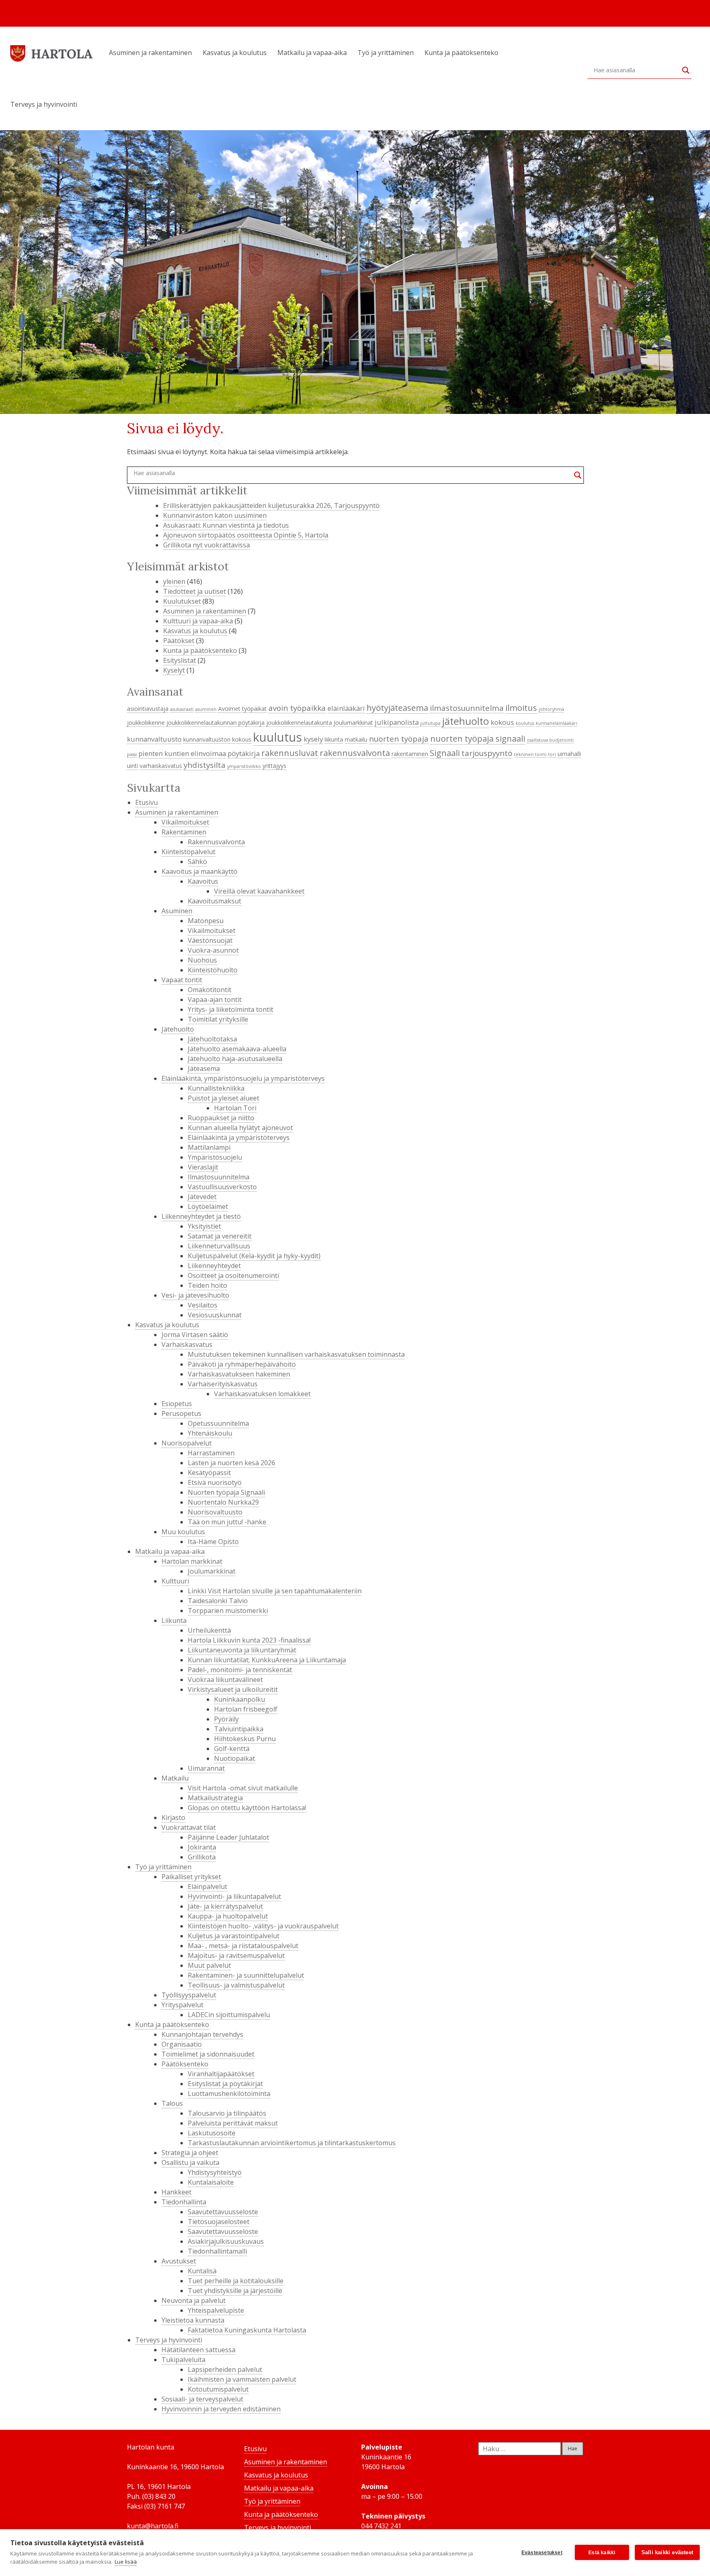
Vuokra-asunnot (213, 950)
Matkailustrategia (215, 1798)
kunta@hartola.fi (153, 2526)
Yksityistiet (204, 1226)
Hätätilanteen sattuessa (198, 2350)
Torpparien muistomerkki (228, 1611)
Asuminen (177, 911)
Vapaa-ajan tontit (215, 1000)
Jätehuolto (178, 1029)
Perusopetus (181, 1413)
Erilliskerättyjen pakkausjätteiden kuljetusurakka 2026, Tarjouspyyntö (271, 506)
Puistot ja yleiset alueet (224, 1098)
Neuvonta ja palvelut (194, 2300)
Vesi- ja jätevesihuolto (195, 1295)
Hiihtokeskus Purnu (245, 1739)
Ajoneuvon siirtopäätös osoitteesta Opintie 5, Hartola (246, 535)
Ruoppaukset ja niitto (221, 1118)
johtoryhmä (551, 709)
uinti (133, 766)
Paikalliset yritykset (191, 1877)
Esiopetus (177, 1404)
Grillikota (202, 1857)
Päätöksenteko (185, 2064)
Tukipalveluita (183, 2360)
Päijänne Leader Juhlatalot (228, 1837)
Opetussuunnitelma (218, 1423)
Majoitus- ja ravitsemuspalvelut (236, 1956)
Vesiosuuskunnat (215, 1315)
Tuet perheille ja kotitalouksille (236, 2281)
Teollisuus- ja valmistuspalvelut (236, 1985)
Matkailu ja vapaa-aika (312, 53)
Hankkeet (176, 2192)
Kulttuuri (175, 1581)
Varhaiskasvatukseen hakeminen (239, 1374)
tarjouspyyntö (487, 753)
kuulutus (278, 737)
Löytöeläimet (208, 1206)
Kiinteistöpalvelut (188, 852)
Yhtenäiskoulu (210, 1433)
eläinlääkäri (346, 708)
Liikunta (174, 1620)
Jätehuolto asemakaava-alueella (237, 1049)
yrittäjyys (274, 766)
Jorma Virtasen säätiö (195, 1335)
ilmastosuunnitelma (467, 708)
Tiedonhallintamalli (217, 2251)
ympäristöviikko (244, 766)
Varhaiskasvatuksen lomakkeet (262, 1394)
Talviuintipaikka (239, 1729)
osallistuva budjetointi (550, 740)
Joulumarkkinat (353, 723)
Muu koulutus (183, 1532)
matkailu (356, 739)
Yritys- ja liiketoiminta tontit (231, 1009)
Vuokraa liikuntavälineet (225, 1680)
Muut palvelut (209, 1965)
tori (552, 754)
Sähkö (197, 862)
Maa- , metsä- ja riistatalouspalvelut (243, 1946)
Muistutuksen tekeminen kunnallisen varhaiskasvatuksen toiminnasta (296, 1354)
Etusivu (146, 802)
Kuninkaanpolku (240, 1699)
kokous (502, 722)
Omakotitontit (210, 990)
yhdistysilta (205, 765)
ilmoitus (521, 708)
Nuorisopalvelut (187, 1443)
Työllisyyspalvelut (189, 1995)
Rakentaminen (184, 832)
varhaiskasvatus (161, 766)
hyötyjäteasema (397, 708)
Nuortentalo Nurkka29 (223, 1502)
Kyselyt (174, 670)
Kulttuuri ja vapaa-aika (198, 621)
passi (132, 754)
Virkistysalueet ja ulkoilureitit (233, 1689)
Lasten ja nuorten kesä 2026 (232, 1463)
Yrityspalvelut (182, 2005)
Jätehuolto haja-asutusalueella (235, 1059)
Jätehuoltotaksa (212, 1039)
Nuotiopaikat (235, 1758)
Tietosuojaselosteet (219, 2222)
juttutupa (430, 723)
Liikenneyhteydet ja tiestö (201, 1216)
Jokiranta (202, 1847)
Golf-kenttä (232, 1749)
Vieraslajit (203, 1167)
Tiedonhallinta (184, 2202)
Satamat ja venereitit (220, 1236)
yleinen (174, 581)
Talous (172, 2103)
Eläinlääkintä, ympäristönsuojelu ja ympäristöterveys (243, 1078)
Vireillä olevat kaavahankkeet (259, 891)
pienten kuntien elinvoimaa (182, 753)
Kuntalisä (202, 2271)
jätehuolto (466, 721)
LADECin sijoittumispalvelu (229, 2015)
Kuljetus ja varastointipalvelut (234, 1936)
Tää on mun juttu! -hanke (227, 1522)
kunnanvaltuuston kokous (217, 739)
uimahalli (569, 754)
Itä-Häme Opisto (213, 1542)
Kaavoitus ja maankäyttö (199, 871)
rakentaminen (410, 754)
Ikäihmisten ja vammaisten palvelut (242, 2379)
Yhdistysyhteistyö (215, 2172)
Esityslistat (180, 660)
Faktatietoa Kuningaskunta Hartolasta (247, 2330)
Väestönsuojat (210, 940)
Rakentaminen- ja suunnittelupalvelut (246, 1975)
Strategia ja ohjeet (190, 2153)
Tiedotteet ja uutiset (195, 591)
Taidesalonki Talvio (218, 1601)
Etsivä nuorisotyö (215, 1482)
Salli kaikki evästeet (667, 2552)
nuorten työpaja (399, 739)
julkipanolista (397, 722)
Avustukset (179, 2261)
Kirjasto (173, 1818)
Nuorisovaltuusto (215, 1512)
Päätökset (179, 641)
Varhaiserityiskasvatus (223, 1384)
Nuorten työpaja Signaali (226, 1492)
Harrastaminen (211, 1453)
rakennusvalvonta (355, 753)
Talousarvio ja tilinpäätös (227, 2113)
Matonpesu (206, 921)
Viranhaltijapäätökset (221, 2074)
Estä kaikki (602, 2553)
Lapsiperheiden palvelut (225, 2369)
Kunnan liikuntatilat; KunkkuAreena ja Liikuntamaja (267, 1660)
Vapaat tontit (182, 980)
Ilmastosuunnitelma (219, 1177)
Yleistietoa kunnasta (193, 2320)
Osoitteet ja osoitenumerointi (233, 1275)
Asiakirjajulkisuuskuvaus (226, 2241)
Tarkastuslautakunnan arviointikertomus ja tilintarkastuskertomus (292, 2143)
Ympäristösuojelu (215, 1157)
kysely (313, 739)
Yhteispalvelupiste (216, 2310)
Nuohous (202, 960)
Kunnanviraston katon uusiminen (215, 515)
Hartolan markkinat (192, 1561)
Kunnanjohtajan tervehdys (202, 2034)
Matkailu (175, 1778)
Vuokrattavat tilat (189, 1827)
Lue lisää (126, 2562)
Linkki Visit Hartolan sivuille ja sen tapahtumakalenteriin (275, 1591)
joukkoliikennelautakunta (299, 723)
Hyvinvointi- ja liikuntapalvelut (234, 1896)
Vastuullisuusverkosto (222, 1187)
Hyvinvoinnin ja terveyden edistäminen (221, 2409)
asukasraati (182, 709)
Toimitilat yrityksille (218, 1019)
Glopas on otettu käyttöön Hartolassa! (247, 1808)
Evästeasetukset (542, 2553)
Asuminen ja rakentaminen (150, 53)
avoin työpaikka (297, 708)
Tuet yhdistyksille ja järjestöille (235, 2291)
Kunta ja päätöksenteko (461, 53)
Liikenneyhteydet (214, 1266)
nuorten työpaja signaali (478, 738)
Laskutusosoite (212, 2133)
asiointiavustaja (148, 709)
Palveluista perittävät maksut (233, 2123)
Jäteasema (204, 1069)
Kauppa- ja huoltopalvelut (228, 1916)
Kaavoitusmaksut (214, 901)
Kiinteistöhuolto (213, 970)
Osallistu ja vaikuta (190, 2162)
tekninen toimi (530, 754)
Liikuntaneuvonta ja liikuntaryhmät (242, 1650)
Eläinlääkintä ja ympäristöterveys (239, 1137)
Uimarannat (206, 1768)
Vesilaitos (203, 1305)
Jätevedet (202, 1197)
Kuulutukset (182, 601)
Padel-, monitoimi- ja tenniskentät (240, 1670)
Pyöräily (226, 1719)
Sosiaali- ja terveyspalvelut (202, 2399)
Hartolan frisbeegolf (246, 1709)
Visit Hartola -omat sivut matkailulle (243, 1788)
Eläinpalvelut (207, 1887)
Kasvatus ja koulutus (235, 53)
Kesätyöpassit (209, 1473)
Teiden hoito (207, 1285)
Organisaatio (182, 2044)
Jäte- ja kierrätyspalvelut (225, 1906)
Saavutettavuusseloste (223, 2212)
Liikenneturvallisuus (219, 1246)
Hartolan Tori (235, 1108)
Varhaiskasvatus (187, 1344)
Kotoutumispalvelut (218, 2389)
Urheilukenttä (209, 1630)
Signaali (445, 753)
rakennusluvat (290, 753)
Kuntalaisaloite (211, 2182)
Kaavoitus (203, 881)
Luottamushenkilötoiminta (229, 2093)
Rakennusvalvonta (216, 842)
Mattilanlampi (209, 1147)
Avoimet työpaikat (242, 709)
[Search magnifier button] (686, 70)
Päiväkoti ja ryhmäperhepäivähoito (242, 1364)
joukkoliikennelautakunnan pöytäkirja (216, 723)
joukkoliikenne (146, 723)
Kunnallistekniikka (216, 1088)
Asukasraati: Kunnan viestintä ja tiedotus (226, 525)
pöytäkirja (244, 753)
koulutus (525, 723)
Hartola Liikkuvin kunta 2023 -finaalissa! (249, 1640)
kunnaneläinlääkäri (557, 723)
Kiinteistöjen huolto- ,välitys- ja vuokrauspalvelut (263, 1926)
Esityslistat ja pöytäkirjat (225, 2084)
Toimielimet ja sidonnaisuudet (208, 2054)
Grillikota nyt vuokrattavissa (206, 545)
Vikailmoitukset (185, 822)
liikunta (334, 739)
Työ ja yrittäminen (386, 53)
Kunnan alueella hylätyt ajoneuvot (240, 1128)
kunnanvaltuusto (154, 739)
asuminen (206, 709)
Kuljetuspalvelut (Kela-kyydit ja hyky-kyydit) (254, 1256)
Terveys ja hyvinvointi (44, 104)
